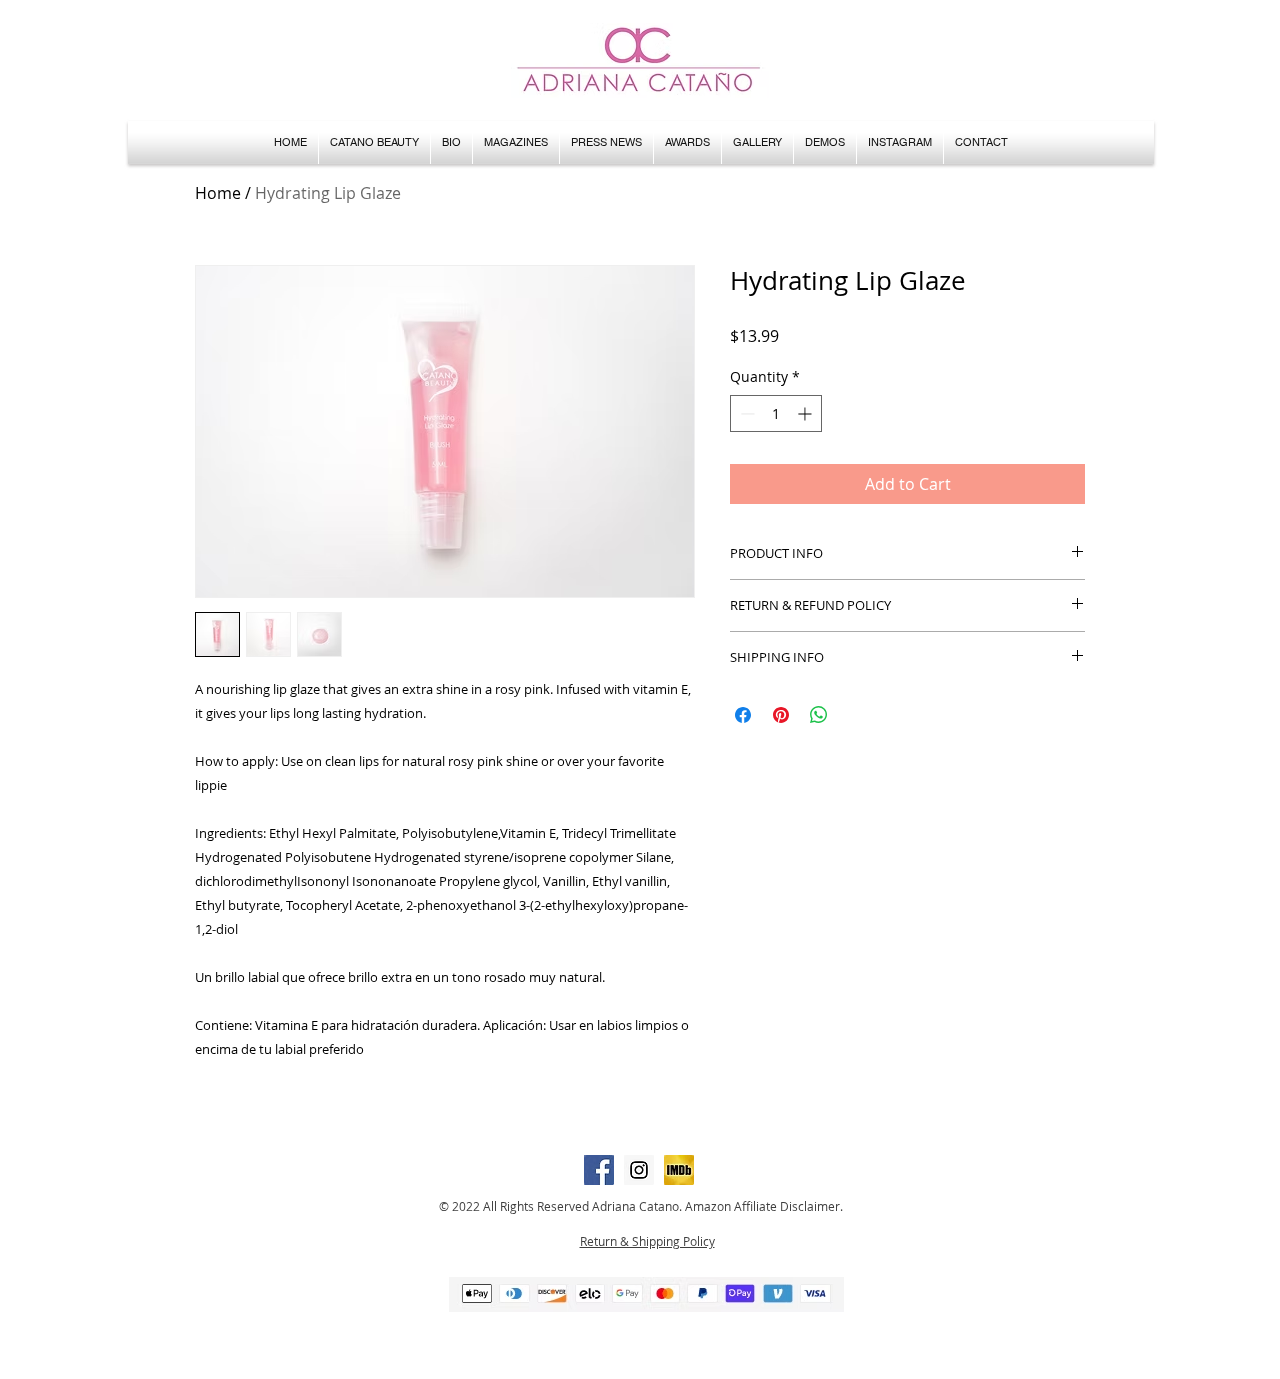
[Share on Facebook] (743, 715)
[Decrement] (745, 413)
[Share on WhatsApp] (819, 715)
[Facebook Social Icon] (599, 1170)
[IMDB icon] (679, 1170)
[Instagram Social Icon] (639, 1170)
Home (218, 193)
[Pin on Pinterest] (781, 715)
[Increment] (806, 413)
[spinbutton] (776, 413)
